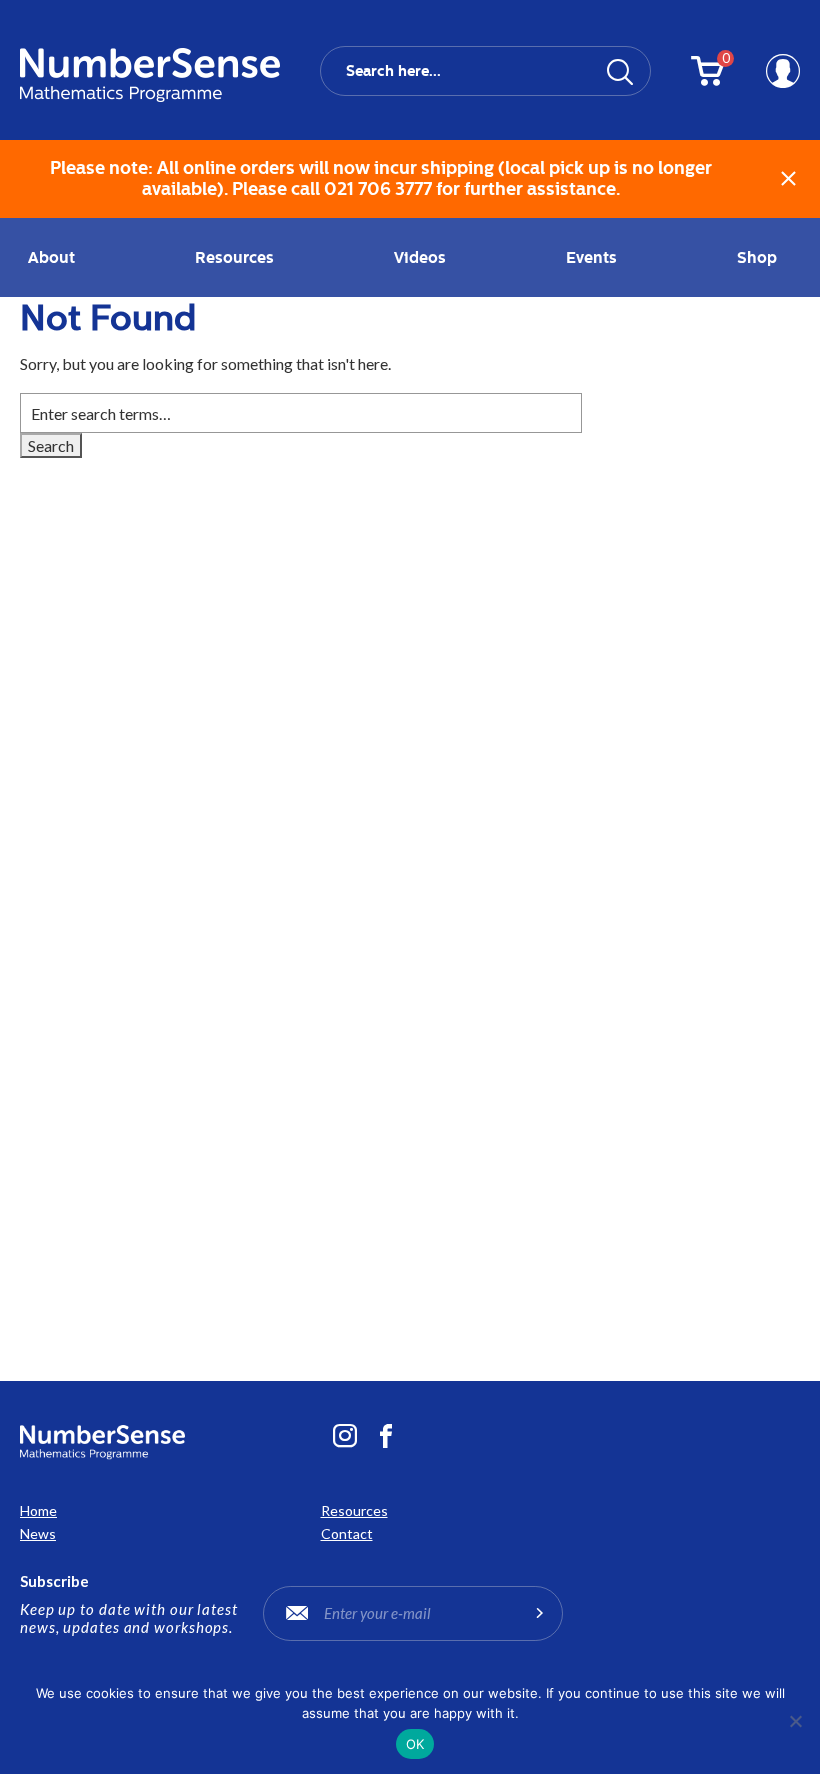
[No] (795, 1721)
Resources (354, 1510)
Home (38, 1510)
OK (415, 1744)
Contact (347, 1533)
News (38, 1533)
